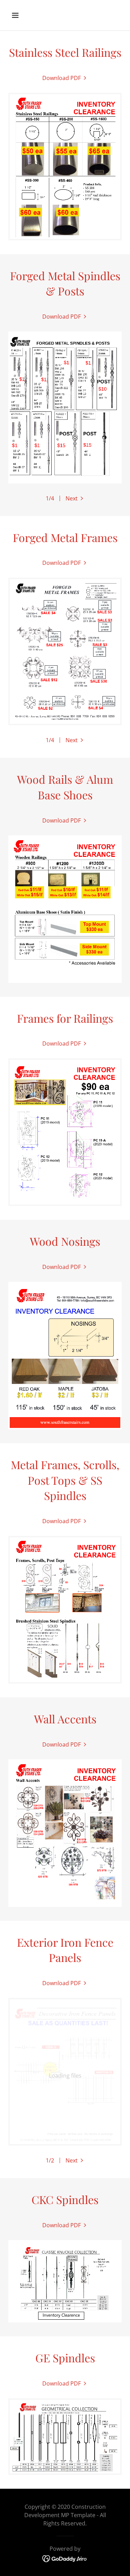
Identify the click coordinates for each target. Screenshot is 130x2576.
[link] (65, 78)
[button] (21, 15)
